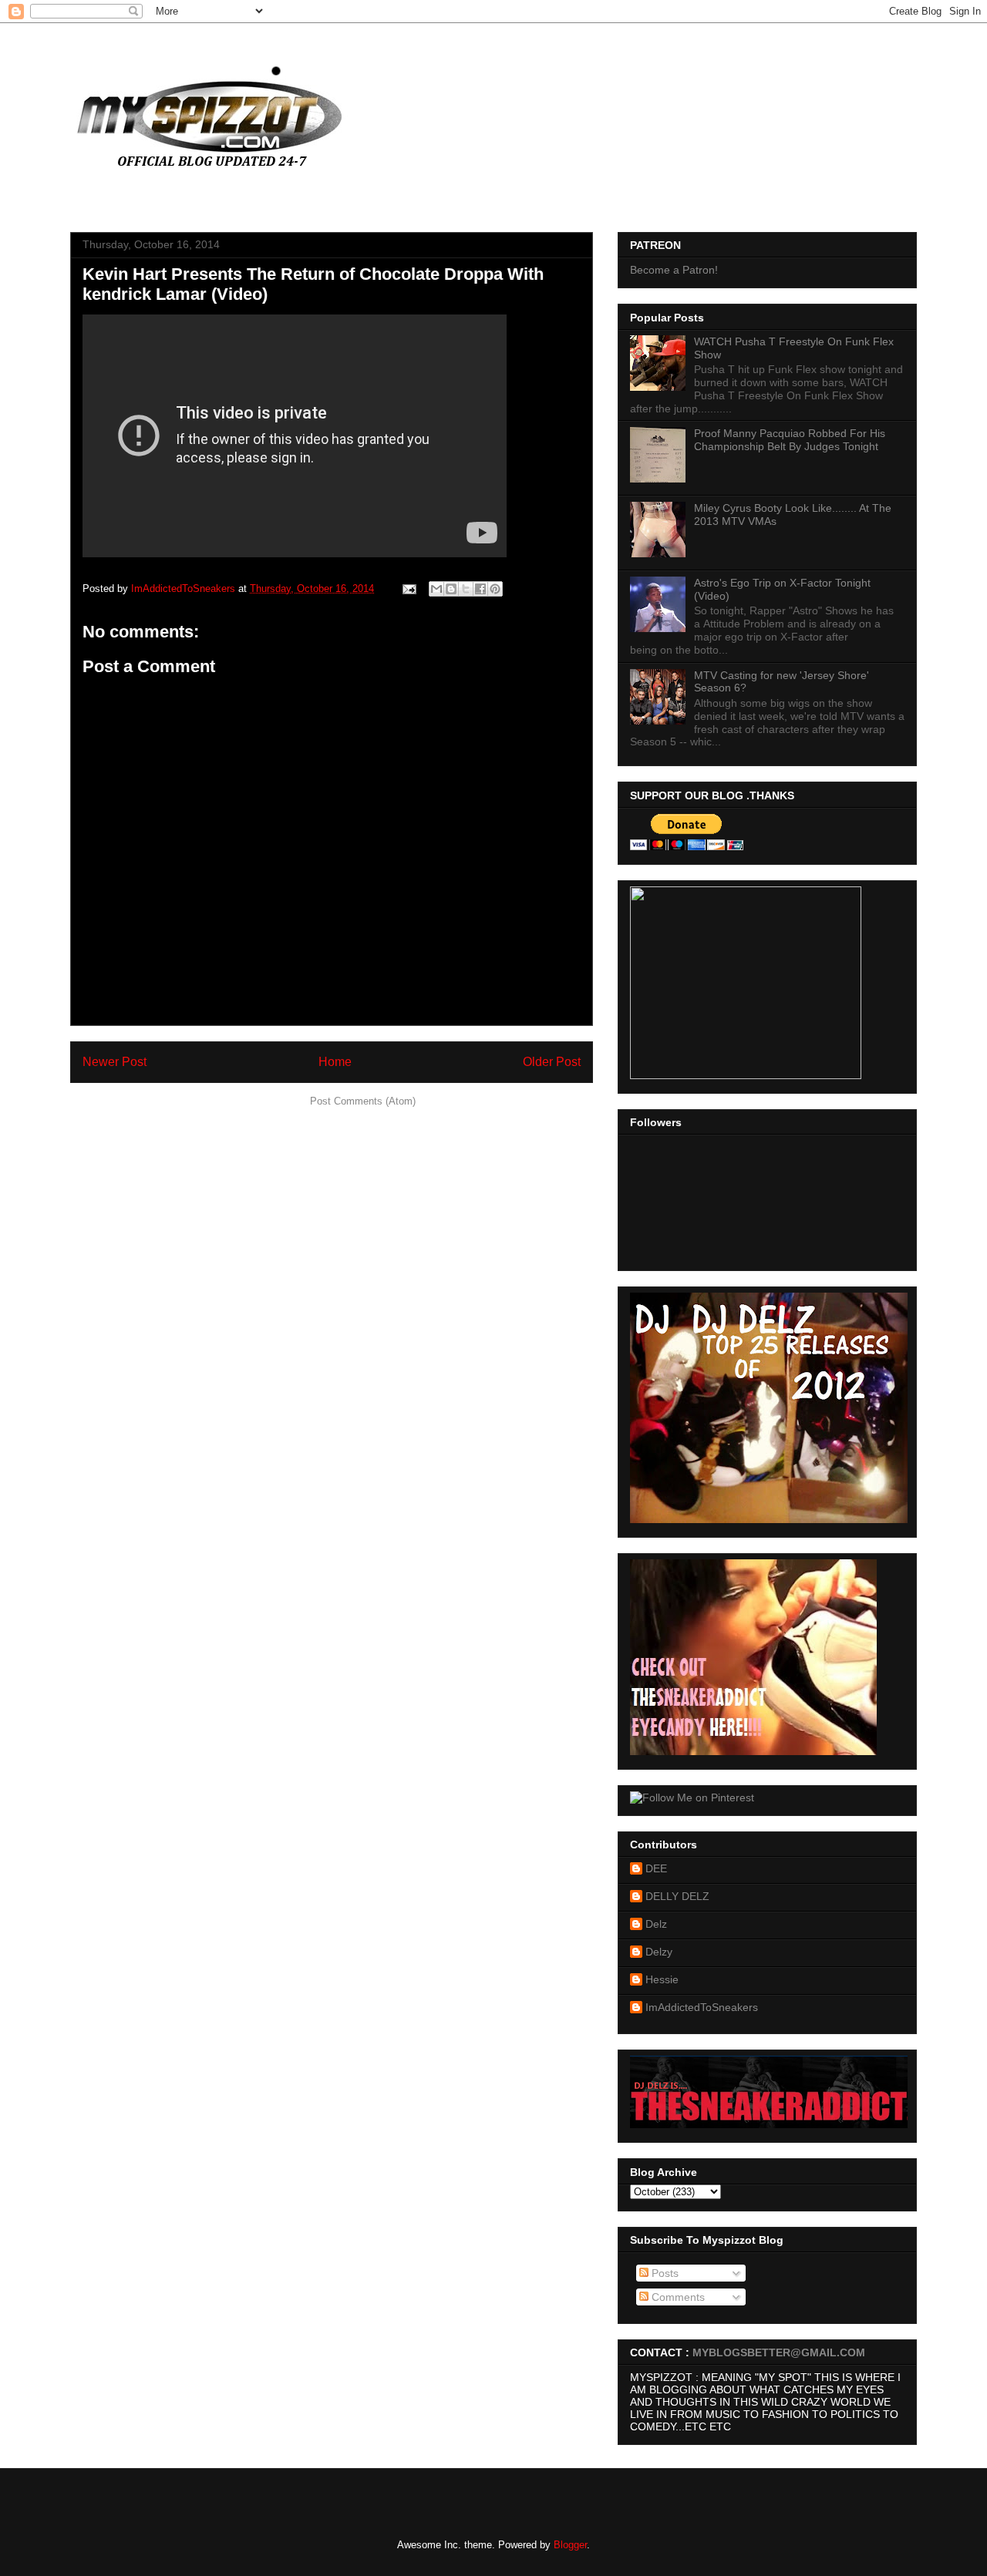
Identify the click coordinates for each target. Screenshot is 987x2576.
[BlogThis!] (451, 589)
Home (335, 1062)
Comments (677, 2297)
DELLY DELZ (677, 1896)
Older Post (552, 1062)
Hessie (662, 1979)
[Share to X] (466, 589)
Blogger (570, 2545)
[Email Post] (408, 589)
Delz (656, 1924)
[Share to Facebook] (480, 589)
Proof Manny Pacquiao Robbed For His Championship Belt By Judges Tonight (790, 440)
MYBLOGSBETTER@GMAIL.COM (779, 2352)
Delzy (659, 1952)
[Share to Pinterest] (495, 589)
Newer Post (115, 1062)
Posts (664, 2273)
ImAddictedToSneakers (702, 2007)
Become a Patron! (674, 270)
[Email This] (436, 589)
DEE (656, 1868)
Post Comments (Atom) (363, 1101)
